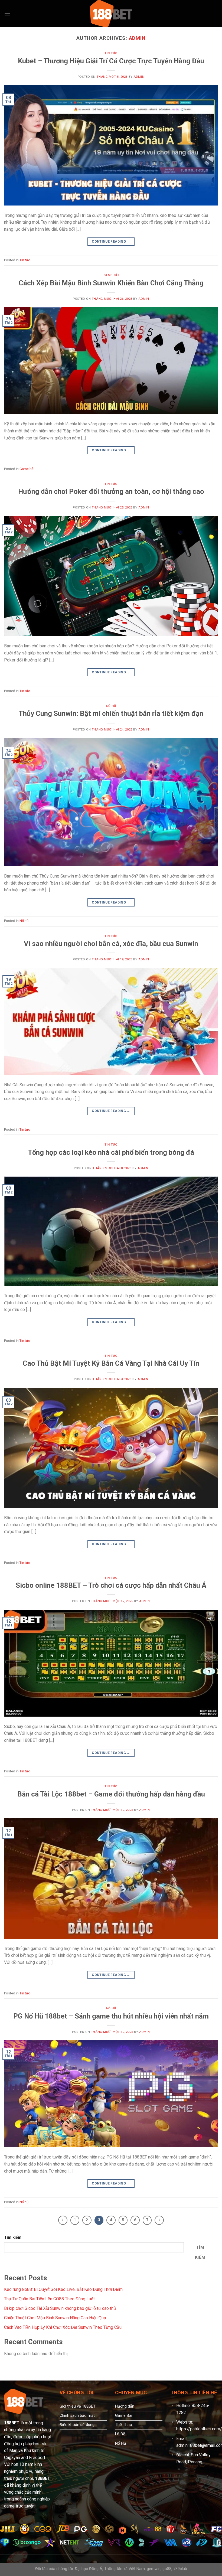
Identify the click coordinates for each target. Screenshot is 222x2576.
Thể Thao (124, 2425)
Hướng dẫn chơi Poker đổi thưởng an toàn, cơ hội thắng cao (111, 491)
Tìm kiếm (13, 2237)
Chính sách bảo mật (77, 2416)
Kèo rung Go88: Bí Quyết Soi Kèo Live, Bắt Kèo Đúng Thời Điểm (63, 2289)
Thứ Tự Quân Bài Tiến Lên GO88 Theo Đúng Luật (49, 2299)
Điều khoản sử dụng (77, 2425)
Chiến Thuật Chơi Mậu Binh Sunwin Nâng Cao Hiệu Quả (55, 2318)
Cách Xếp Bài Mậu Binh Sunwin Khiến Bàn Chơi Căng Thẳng (111, 283)
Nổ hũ (111, 706)
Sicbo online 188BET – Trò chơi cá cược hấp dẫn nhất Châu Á (111, 1585)
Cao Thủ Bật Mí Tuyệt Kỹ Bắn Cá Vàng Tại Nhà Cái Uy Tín (111, 1363)
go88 (167, 2569)
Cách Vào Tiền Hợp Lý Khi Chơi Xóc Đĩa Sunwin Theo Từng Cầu (63, 2327)
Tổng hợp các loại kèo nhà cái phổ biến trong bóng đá (111, 1152)
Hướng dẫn (125, 2406)
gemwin (154, 2569)
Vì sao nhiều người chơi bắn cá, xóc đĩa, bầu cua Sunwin (111, 944)
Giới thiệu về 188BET (78, 2406)
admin (137, 38)
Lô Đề (120, 2434)
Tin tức (111, 53)
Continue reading (111, 242)
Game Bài (124, 2416)
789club (180, 2569)
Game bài (111, 275)
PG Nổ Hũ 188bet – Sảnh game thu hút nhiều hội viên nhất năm (111, 2016)
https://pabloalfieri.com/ (199, 2429)
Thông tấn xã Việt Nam (125, 2569)
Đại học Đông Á (89, 2569)
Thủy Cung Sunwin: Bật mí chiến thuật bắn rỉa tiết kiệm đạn (111, 713)
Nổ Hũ (120, 2443)
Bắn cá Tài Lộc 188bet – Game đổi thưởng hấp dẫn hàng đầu (111, 1794)
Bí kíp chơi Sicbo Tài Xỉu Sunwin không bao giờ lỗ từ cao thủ (60, 2308)
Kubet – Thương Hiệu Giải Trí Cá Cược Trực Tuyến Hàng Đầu (111, 61)
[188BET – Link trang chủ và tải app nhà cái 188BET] (111, 14)
